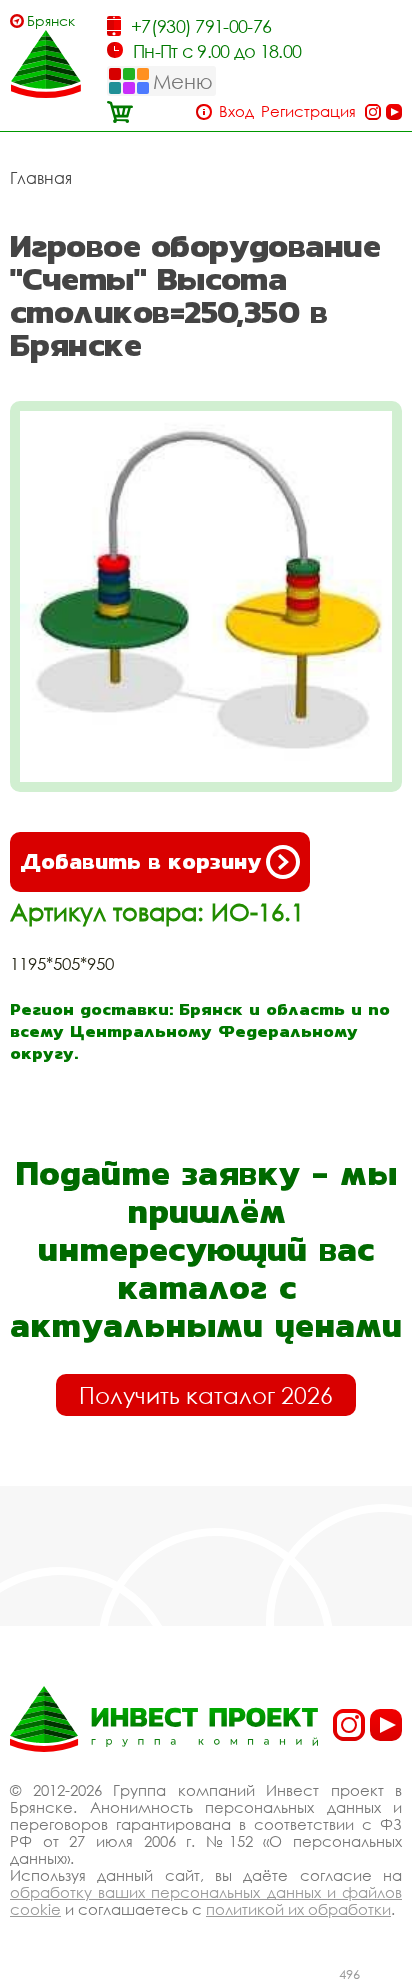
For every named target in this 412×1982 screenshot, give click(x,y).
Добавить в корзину (140, 861)
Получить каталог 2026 (206, 1395)
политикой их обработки (298, 1909)
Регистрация (308, 111)
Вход (236, 111)
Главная (41, 178)
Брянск (51, 20)
